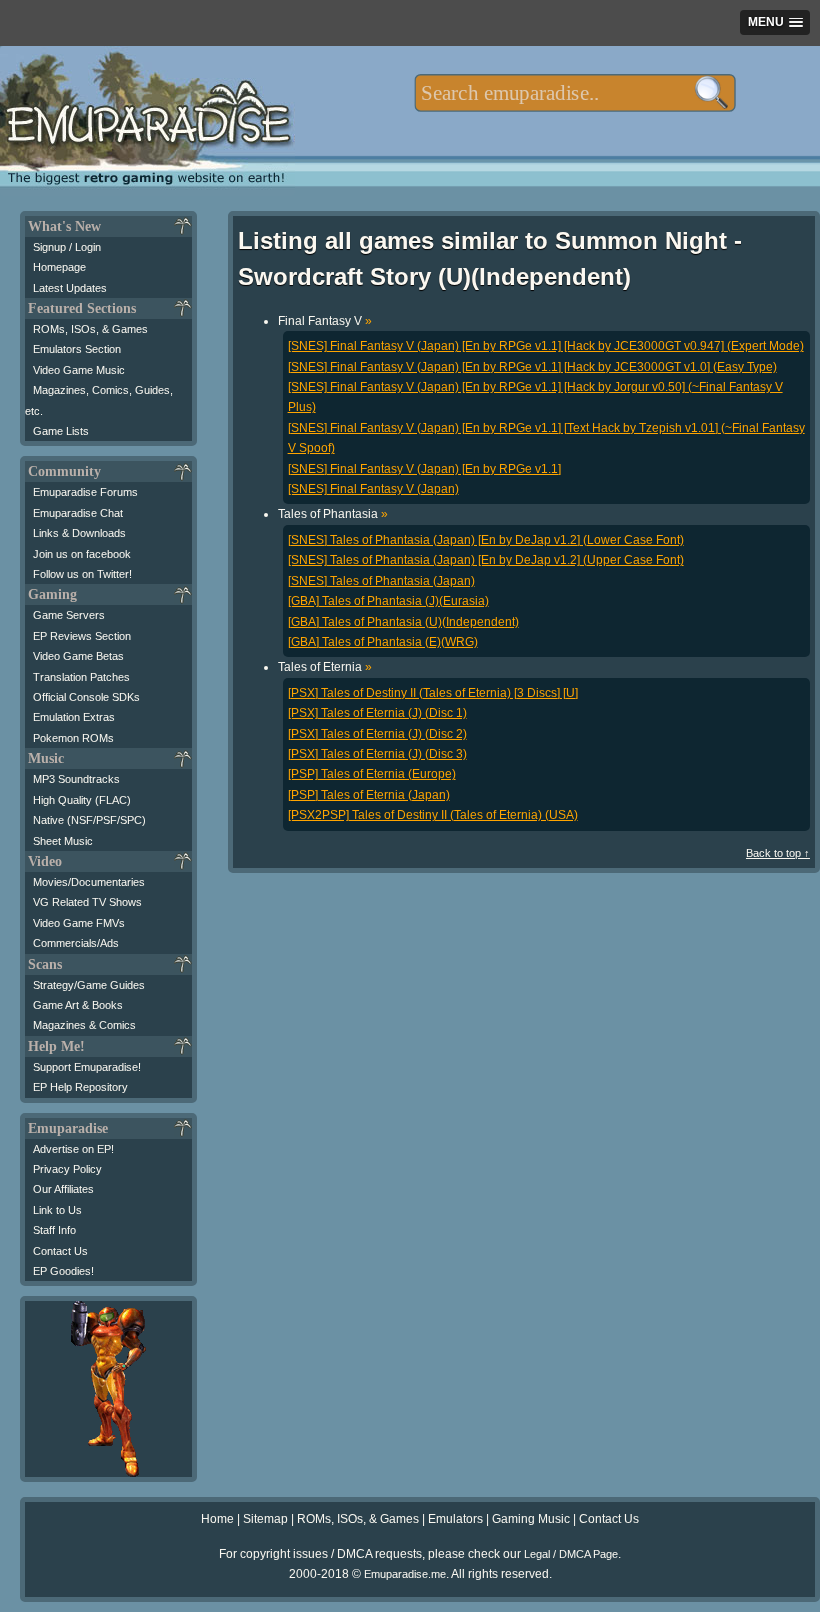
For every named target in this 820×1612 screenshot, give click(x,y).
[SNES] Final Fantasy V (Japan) (373, 489)
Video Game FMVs (79, 923)
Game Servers (69, 615)
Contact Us (60, 1251)
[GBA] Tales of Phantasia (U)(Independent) (403, 622)
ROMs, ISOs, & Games (90, 329)
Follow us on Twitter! (82, 574)
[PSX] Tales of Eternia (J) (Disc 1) (377, 713)
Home (217, 1519)
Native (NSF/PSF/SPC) (89, 820)
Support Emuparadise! (87, 1067)
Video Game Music (79, 370)
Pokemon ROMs (73, 738)
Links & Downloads (79, 533)
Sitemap (265, 1519)
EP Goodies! (63, 1271)
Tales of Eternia (325, 667)
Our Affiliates (63, 1189)
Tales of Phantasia (333, 514)
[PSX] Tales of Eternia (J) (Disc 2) (377, 734)
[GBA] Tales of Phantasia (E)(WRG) (383, 642)
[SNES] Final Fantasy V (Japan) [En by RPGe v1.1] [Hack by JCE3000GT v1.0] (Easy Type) (532, 367)
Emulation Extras (74, 717)
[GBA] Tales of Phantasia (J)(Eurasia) (388, 601)
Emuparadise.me (405, 1574)
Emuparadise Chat (78, 513)
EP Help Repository (80, 1087)
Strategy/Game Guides (89, 985)
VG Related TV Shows (87, 902)
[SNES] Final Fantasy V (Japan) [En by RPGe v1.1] (424, 469)
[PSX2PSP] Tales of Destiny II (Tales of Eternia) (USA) (433, 815)
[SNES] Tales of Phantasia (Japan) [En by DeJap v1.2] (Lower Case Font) (486, 540)
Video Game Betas (78, 656)
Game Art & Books (78, 1005)
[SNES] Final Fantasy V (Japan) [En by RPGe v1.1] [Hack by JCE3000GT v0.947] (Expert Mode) (546, 346)
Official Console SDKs (86, 697)
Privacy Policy (67, 1169)
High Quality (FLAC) (82, 800)
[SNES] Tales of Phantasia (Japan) (381, 581)
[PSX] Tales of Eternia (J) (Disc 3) (377, 754)
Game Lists (61, 431)
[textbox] (574, 93)
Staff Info (54, 1230)
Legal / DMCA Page (571, 1554)
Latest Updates (70, 288)
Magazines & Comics (84, 1025)
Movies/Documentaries (89, 882)
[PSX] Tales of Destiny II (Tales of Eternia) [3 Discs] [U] (433, 693)
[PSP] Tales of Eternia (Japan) (369, 795)
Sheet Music (63, 841)
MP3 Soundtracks (76, 779)
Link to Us (57, 1210)
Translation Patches (81, 677)
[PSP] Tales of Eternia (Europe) (372, 774)
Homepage (59, 267)
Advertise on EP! (73, 1149)
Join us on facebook (82, 554)
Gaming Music (531, 1519)
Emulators (455, 1519)
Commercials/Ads (76, 943)
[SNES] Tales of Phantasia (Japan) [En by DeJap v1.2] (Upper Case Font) (486, 560)
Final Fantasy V (325, 321)
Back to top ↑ (778, 853)
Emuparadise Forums (85, 492)
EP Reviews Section (82, 636)
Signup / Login (67, 247)
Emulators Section (77, 349)
